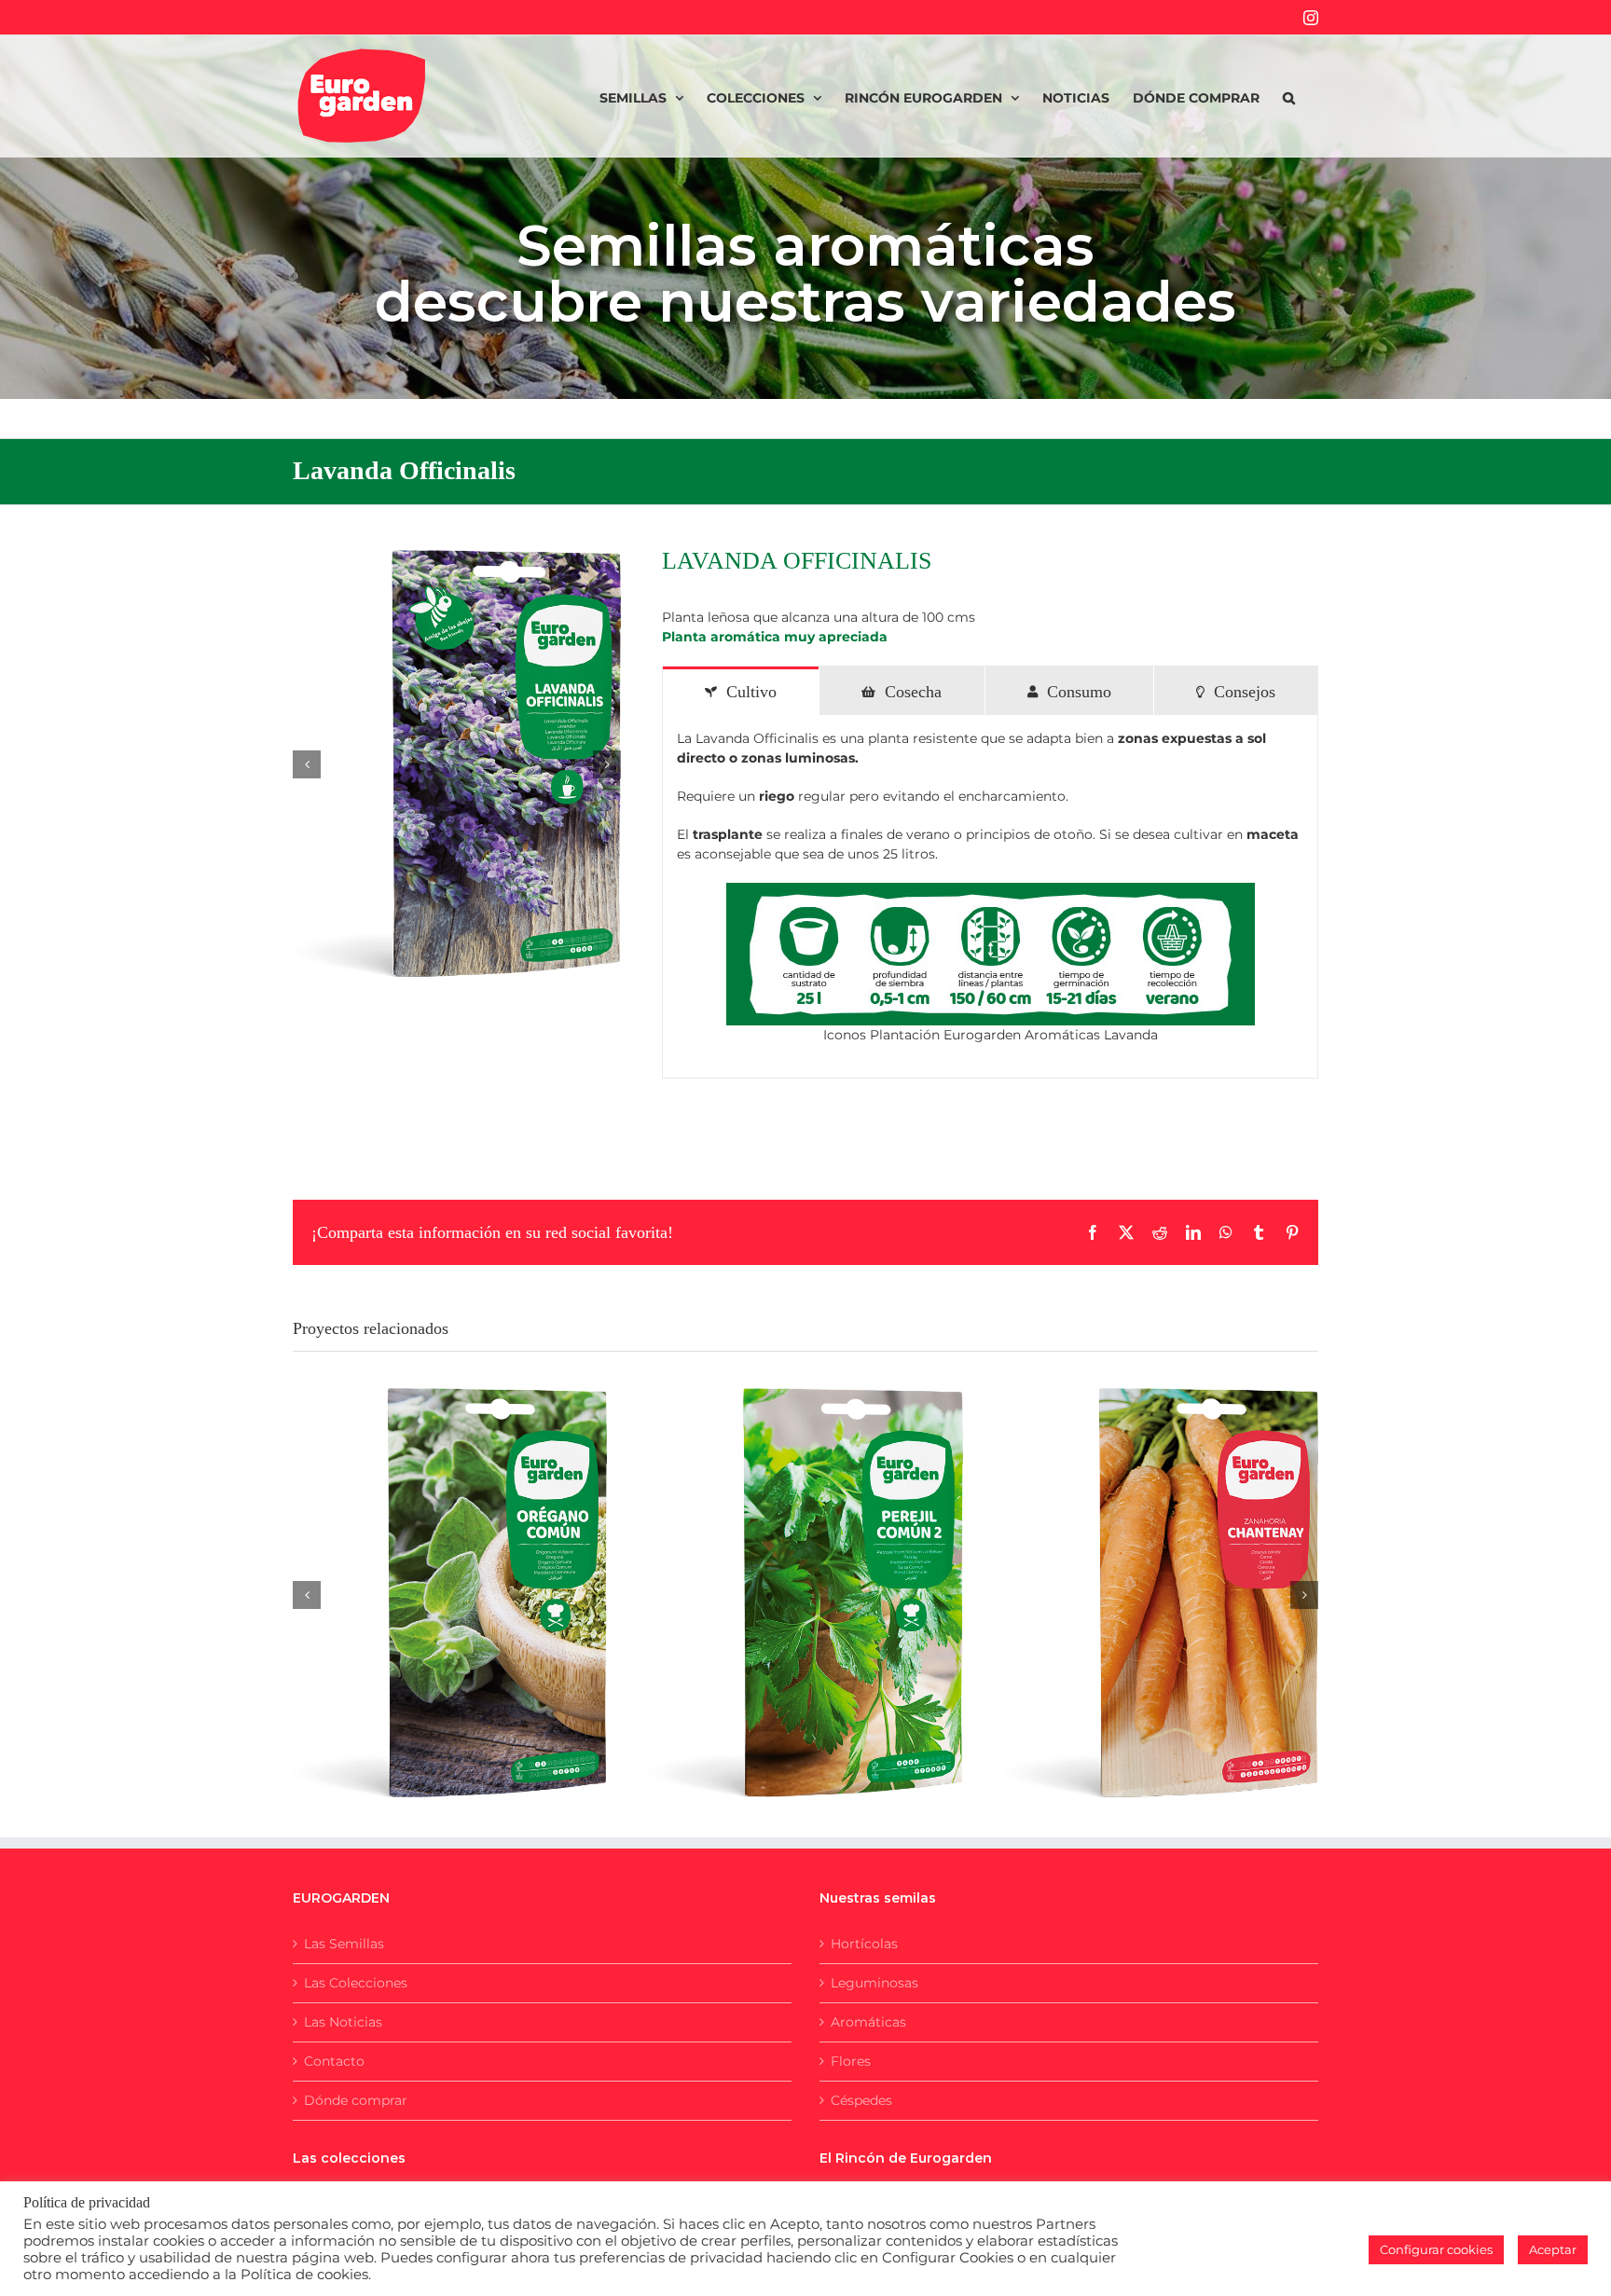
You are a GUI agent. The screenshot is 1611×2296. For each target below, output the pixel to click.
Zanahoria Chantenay (1138, 1574)
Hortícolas (864, 1944)
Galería (473, 1574)
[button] (1289, 96)
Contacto (334, 2061)
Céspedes (861, 2100)
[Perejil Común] (805, 1593)
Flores (851, 2061)
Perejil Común (782, 1574)
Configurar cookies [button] (1436, 2249)
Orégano (427, 1574)
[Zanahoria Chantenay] (1161, 1593)
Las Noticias (343, 2022)
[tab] (741, 691)
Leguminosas (874, 1983)
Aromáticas (868, 2022)
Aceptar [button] (1553, 2249)
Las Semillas (344, 1944)
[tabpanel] (990, 897)
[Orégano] (450, 1593)
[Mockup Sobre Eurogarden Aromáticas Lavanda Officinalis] (457, 764)
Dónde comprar (356, 2100)
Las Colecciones (356, 1983)
